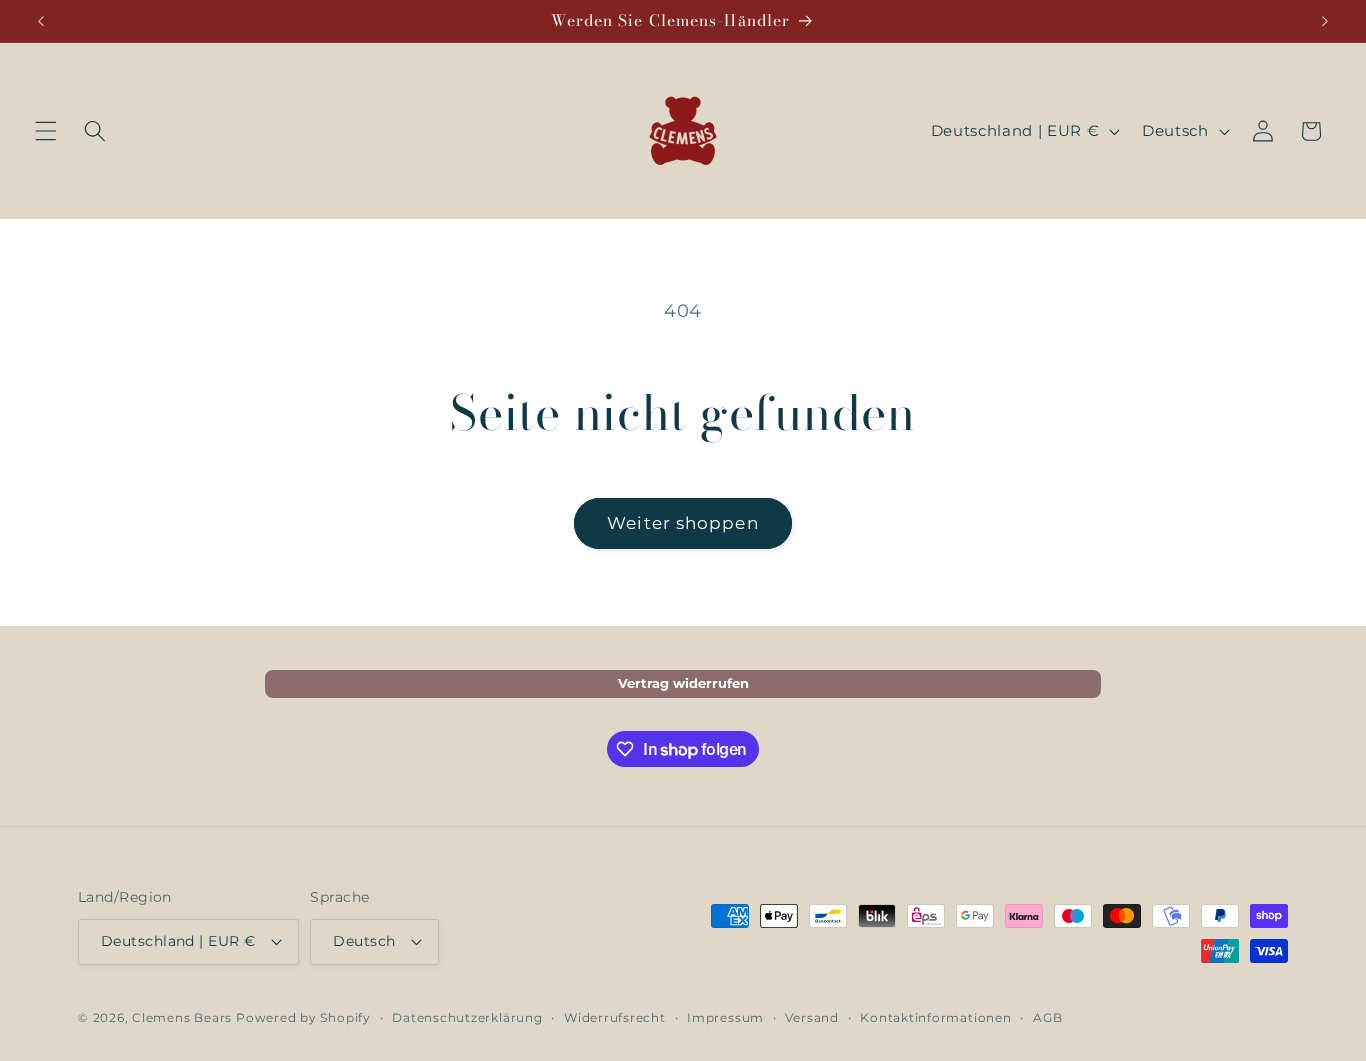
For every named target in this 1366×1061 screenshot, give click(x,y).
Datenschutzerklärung (467, 1017)
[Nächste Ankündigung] (1325, 21)
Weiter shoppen (682, 523)
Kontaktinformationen (935, 1017)
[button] (46, 131)
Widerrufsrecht (615, 1017)
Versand (811, 1017)
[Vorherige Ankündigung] (41, 21)
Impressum (725, 1017)
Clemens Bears (182, 1017)
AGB (1047, 1017)
